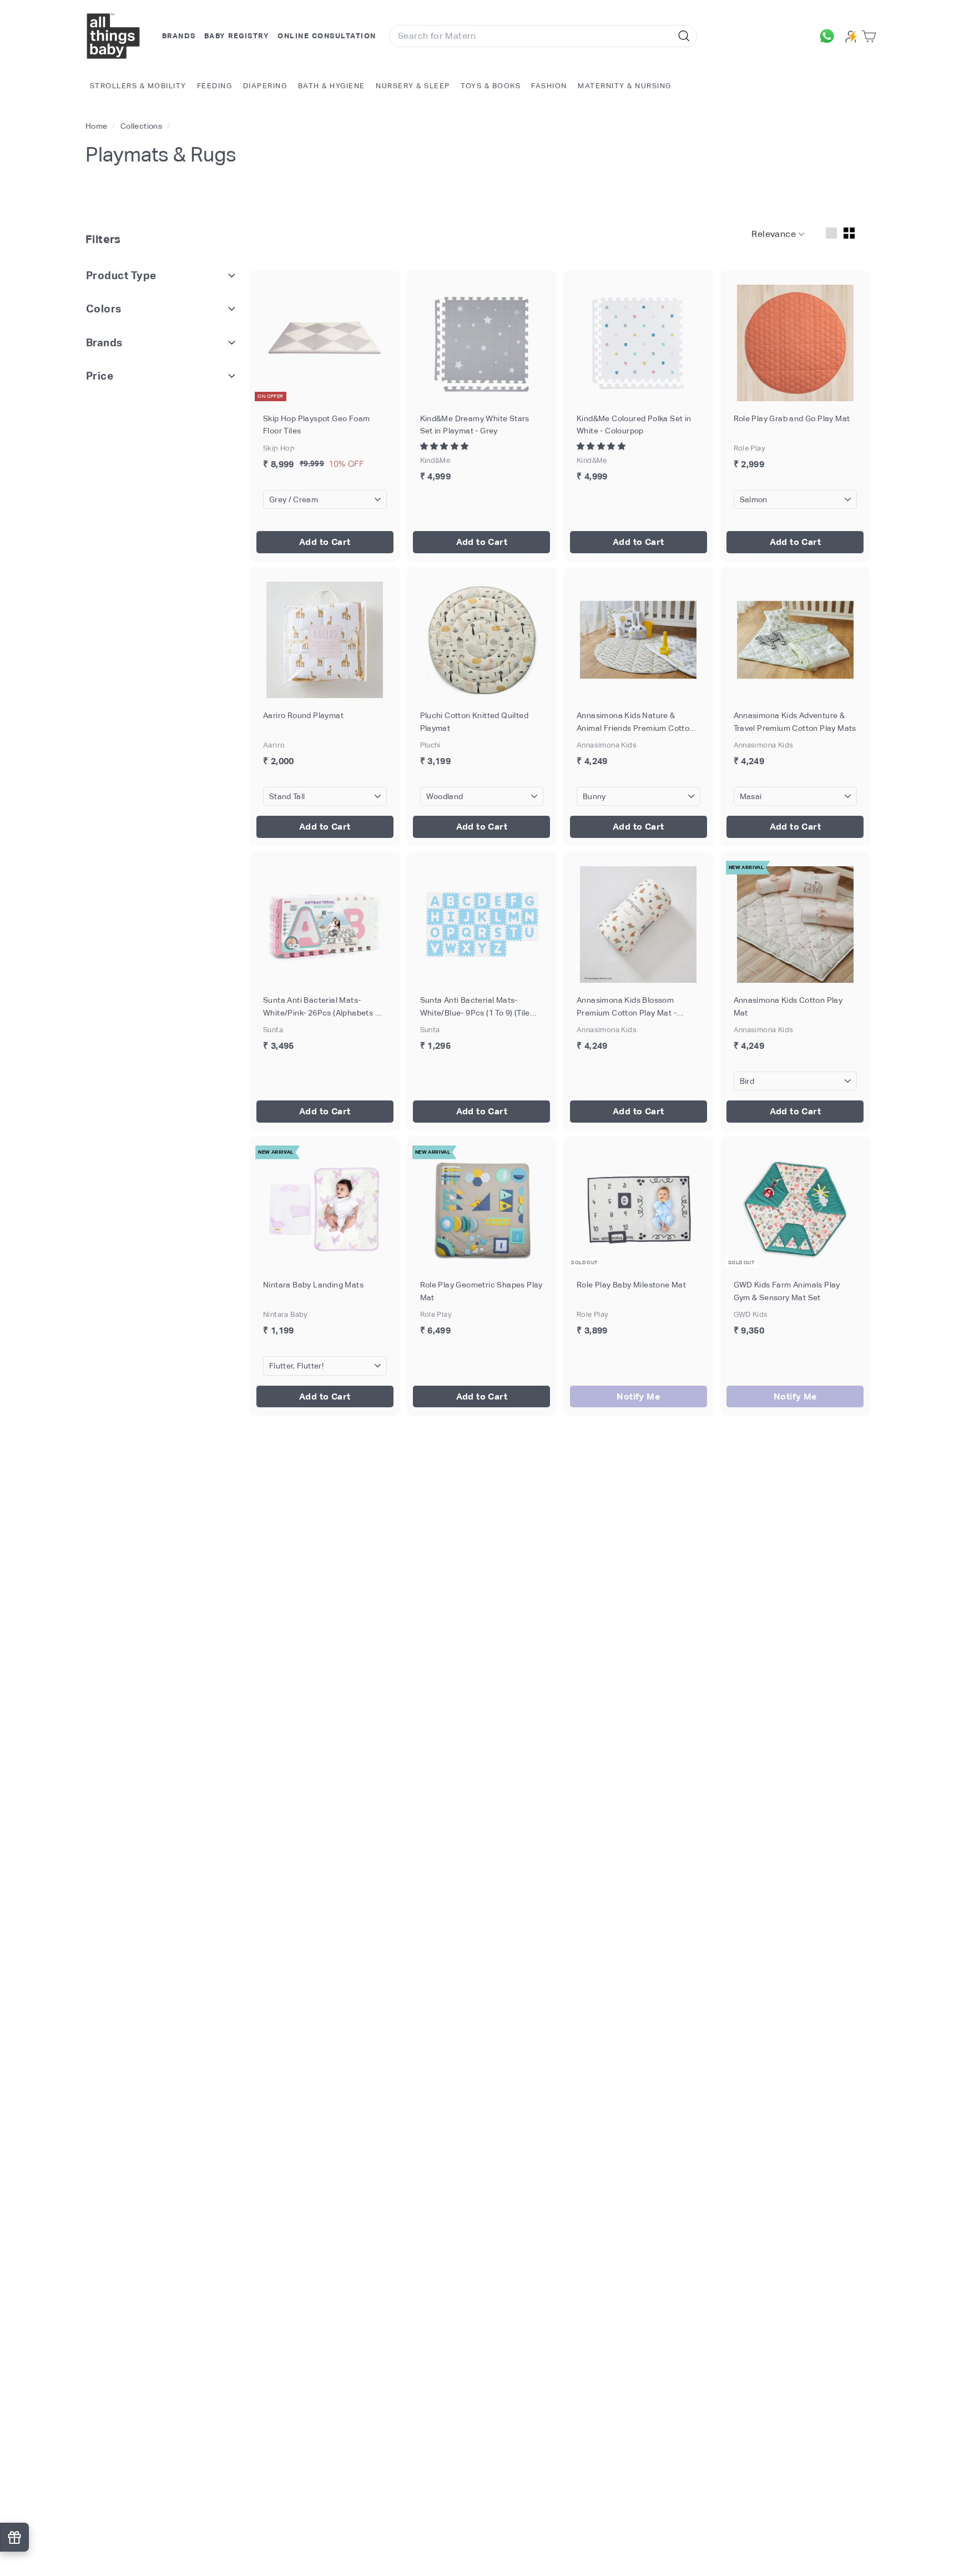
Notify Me (638, 1396)
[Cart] (871, 36)
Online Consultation (327, 36)
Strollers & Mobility (138, 86)
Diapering (265, 86)
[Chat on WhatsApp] (830, 36)
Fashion (549, 86)
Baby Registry (237, 36)
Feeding (215, 86)
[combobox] (543, 36)
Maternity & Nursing (625, 86)
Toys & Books (491, 86)
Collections (142, 126)
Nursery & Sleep (413, 86)
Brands (179, 36)
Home (97, 126)
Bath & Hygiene (332, 86)
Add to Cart (325, 542)
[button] (445, 446)
